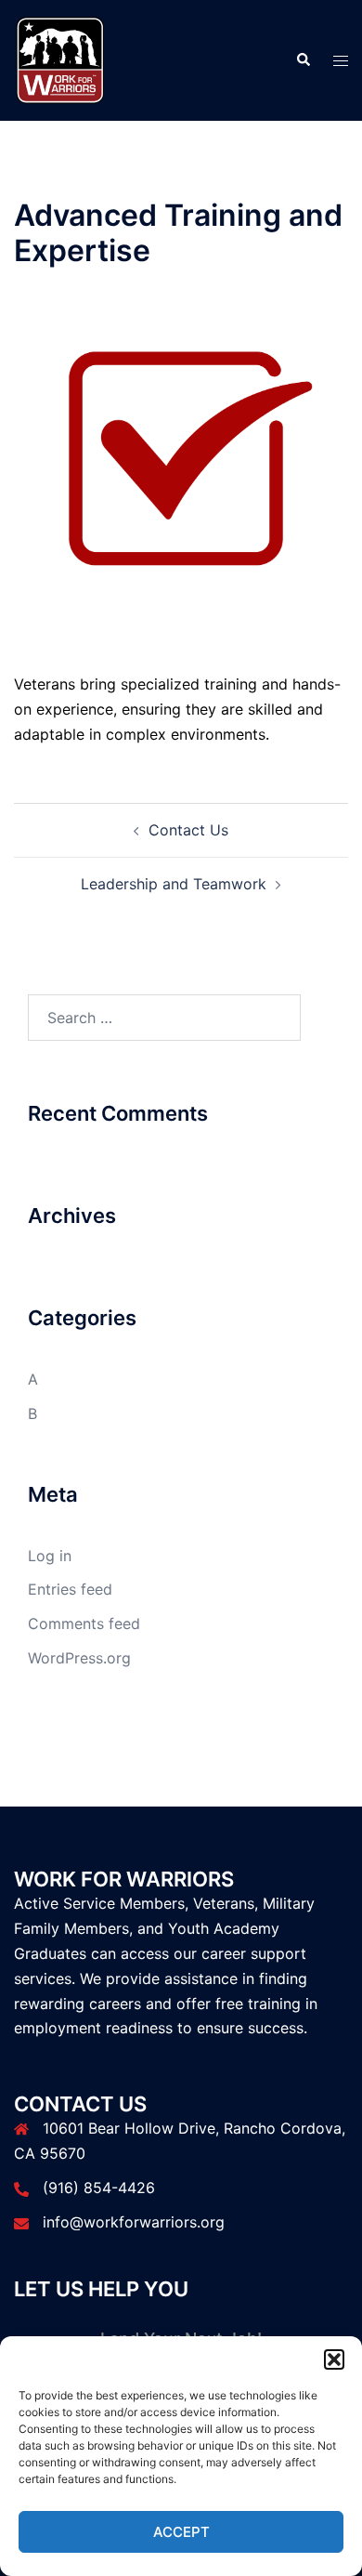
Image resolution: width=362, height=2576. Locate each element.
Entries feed (70, 1589)
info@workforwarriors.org (134, 2222)
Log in (50, 1556)
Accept (181, 2532)
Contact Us (188, 830)
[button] (334, 2359)
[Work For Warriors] (60, 59)
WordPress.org (79, 1658)
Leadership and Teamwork (174, 884)
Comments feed (84, 1623)
